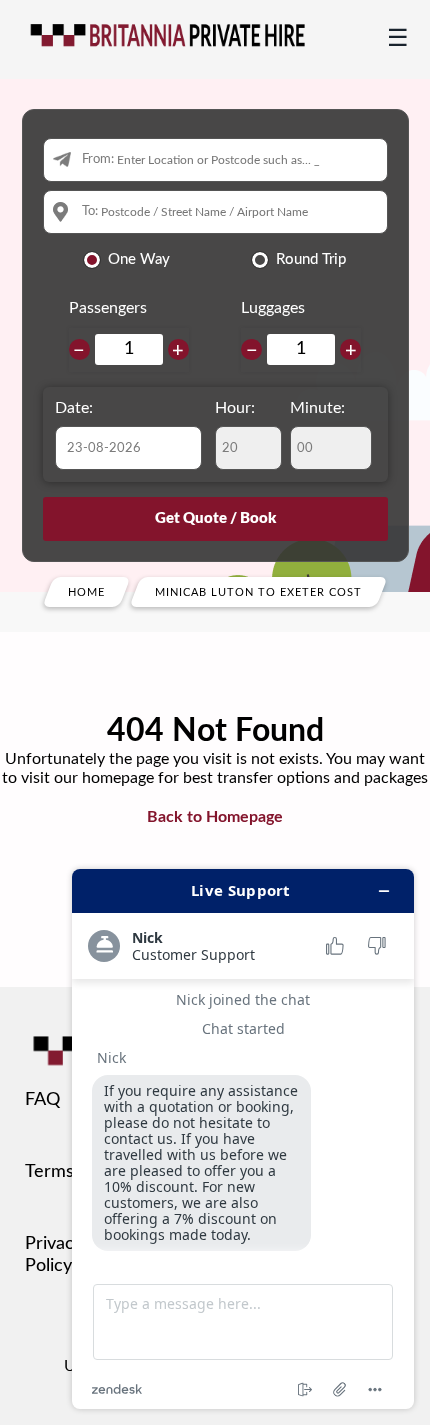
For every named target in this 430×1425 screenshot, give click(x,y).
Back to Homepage (215, 817)
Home (86, 591)
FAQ (42, 1100)
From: (98, 159)
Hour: (235, 408)
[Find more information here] (243, 1139)
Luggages (273, 308)
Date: (74, 408)
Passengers (108, 308)
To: (90, 211)
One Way (139, 259)
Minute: (317, 408)
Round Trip (311, 259)
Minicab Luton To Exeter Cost (258, 591)
